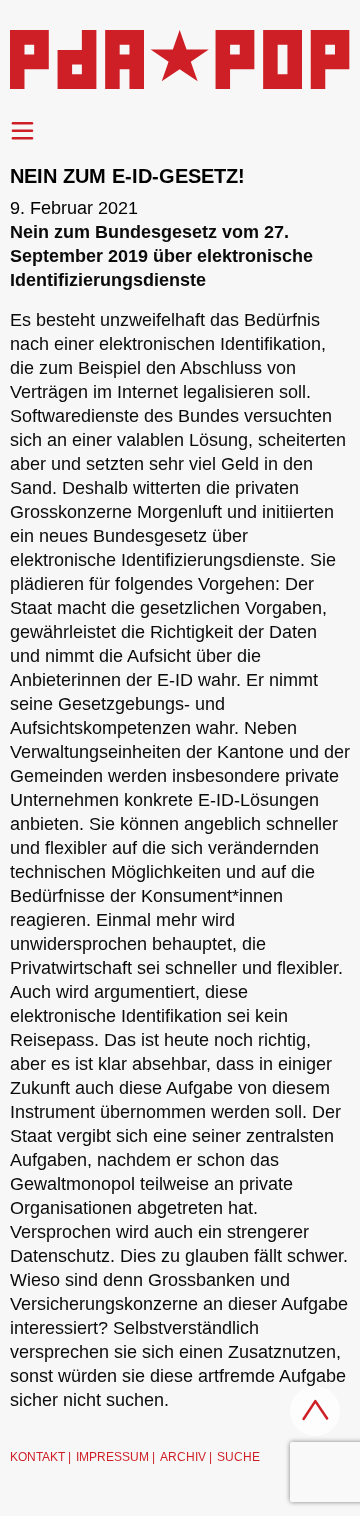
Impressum (112, 1457)
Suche (238, 1457)
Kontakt (37, 1457)
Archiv (183, 1457)
